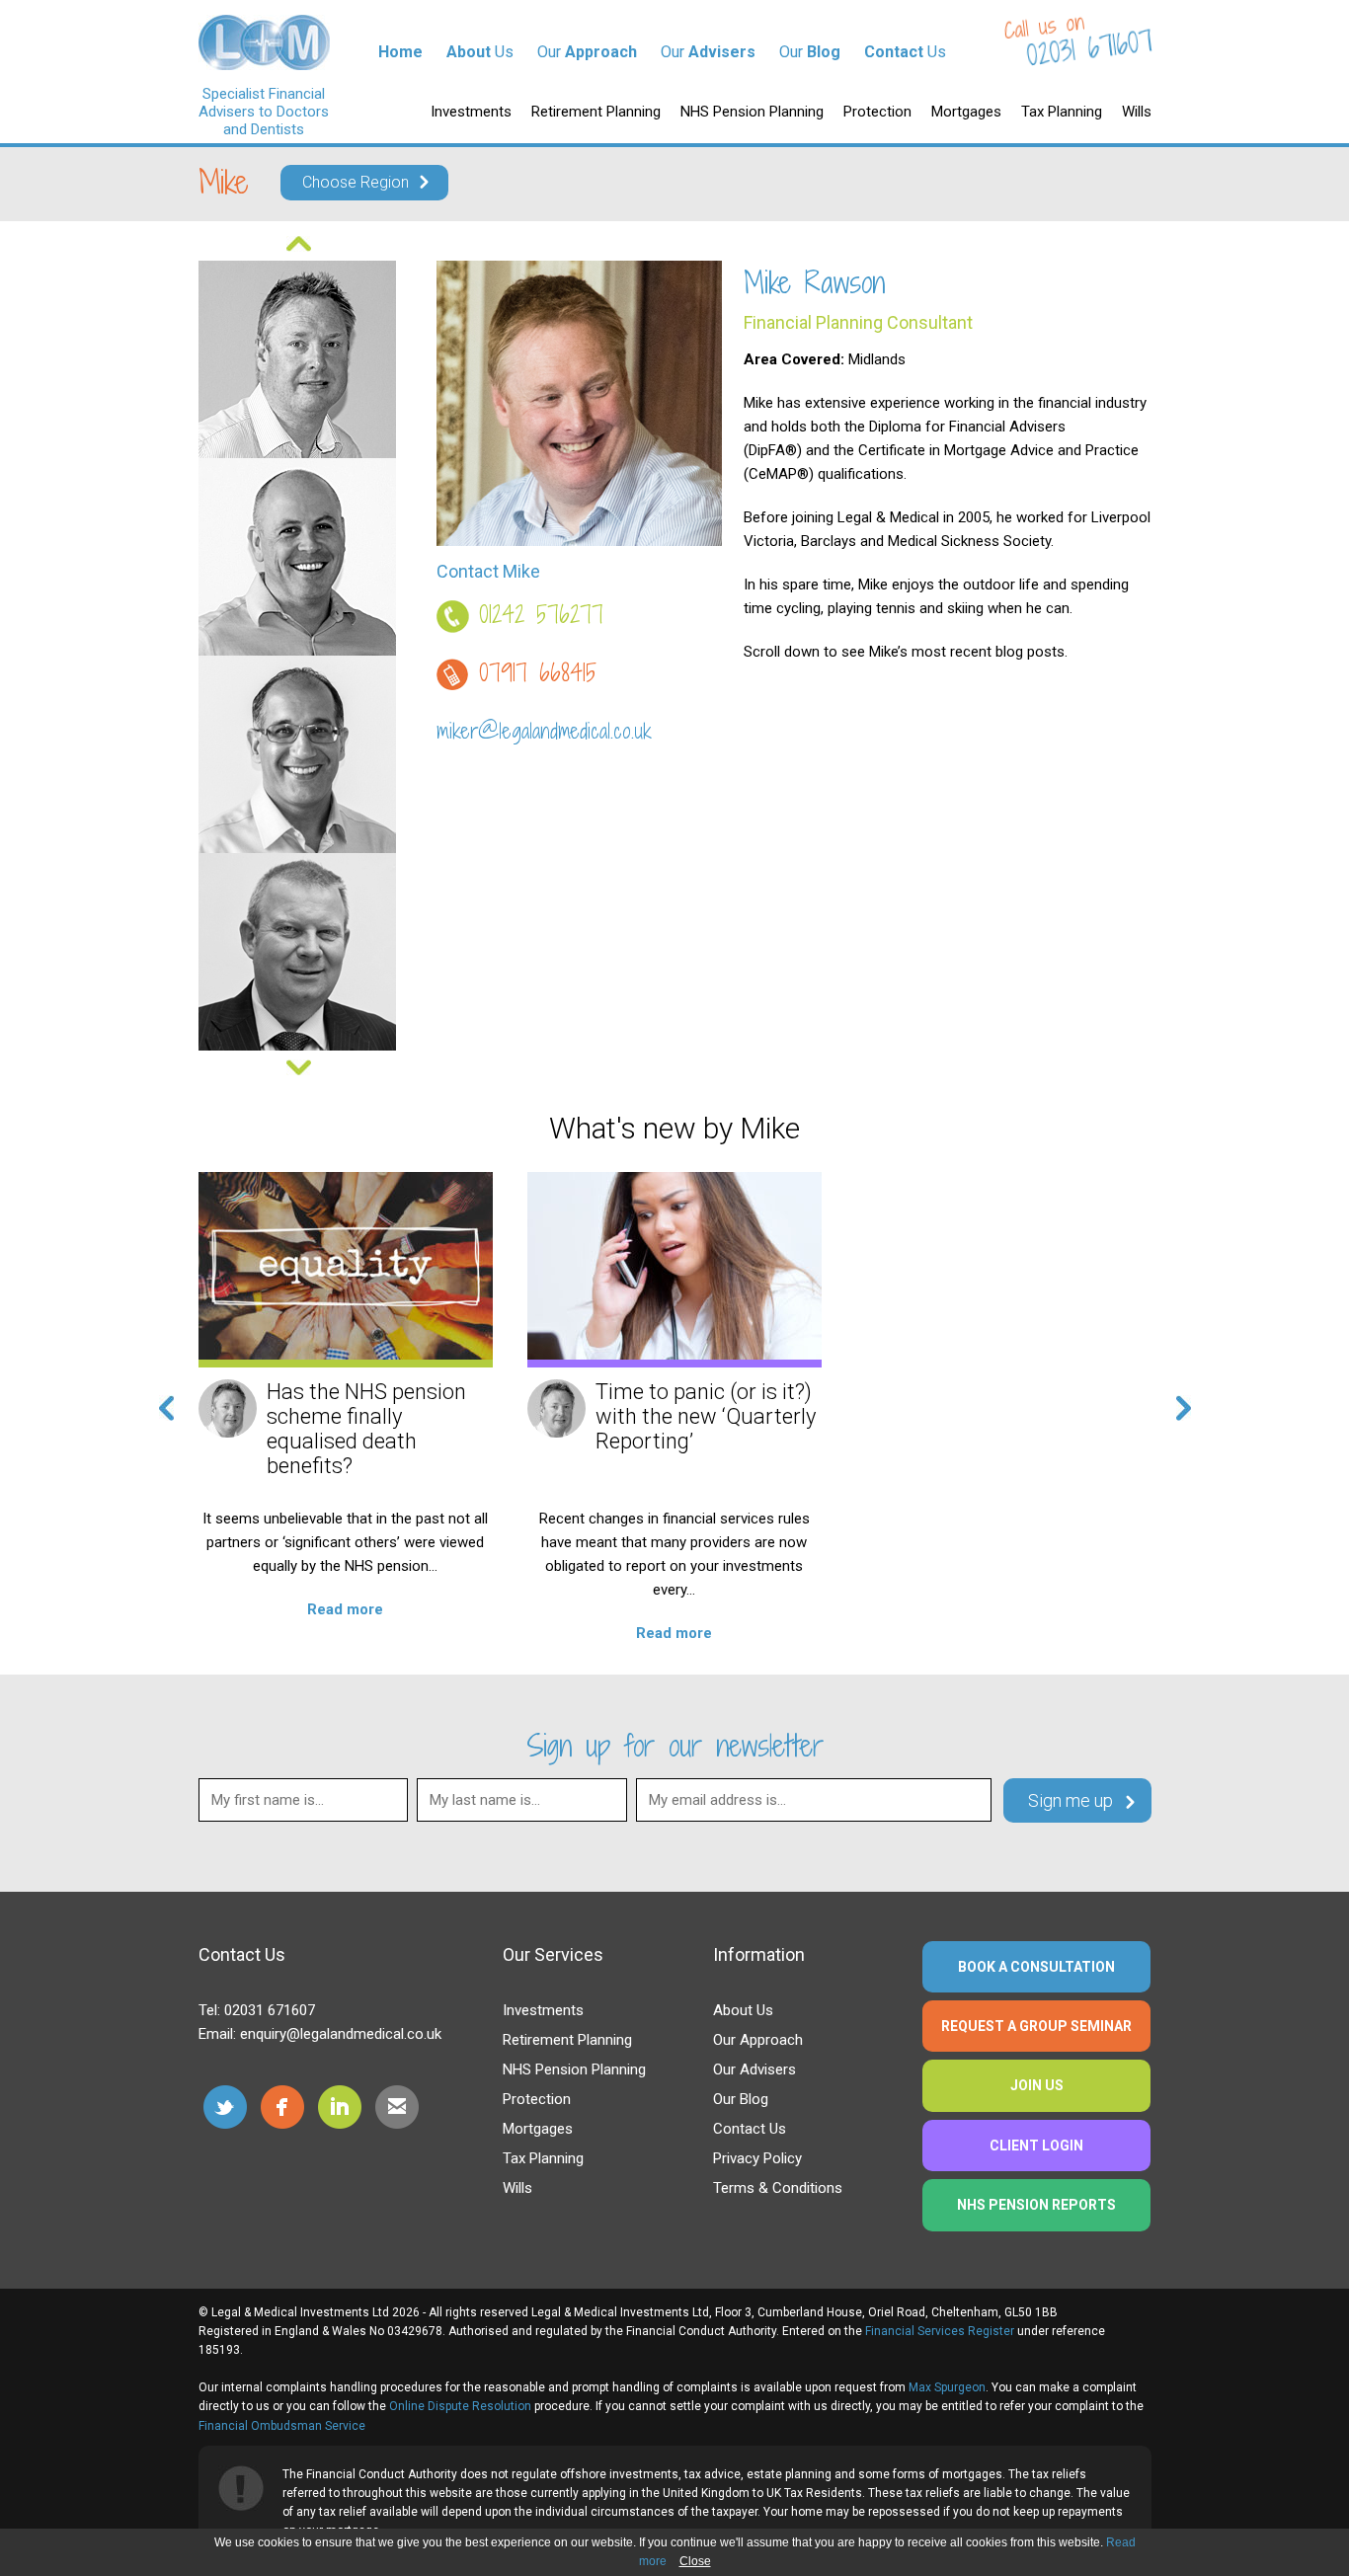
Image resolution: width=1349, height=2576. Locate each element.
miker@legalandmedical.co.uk (544, 731)
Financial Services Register (940, 2331)
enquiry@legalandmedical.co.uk (341, 2034)
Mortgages (966, 112)
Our (587, 52)
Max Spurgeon (947, 2387)
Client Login (1036, 2146)
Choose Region (356, 182)
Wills (1137, 112)
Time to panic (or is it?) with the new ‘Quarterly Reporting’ (706, 1416)
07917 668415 (538, 672)
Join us (1037, 2085)
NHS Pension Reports (1036, 2205)
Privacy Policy (757, 2158)
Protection (877, 112)
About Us (743, 2010)
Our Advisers (754, 2069)
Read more (345, 1609)
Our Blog (741, 2099)
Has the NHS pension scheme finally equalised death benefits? (366, 1429)
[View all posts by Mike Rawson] (228, 1408)
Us (480, 52)
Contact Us (750, 2129)
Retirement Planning (596, 112)
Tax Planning (1062, 112)
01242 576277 (541, 614)
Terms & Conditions (778, 2188)
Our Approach (758, 2040)
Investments (471, 112)
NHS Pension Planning (752, 112)
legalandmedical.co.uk (264, 42)
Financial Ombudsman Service (282, 2426)
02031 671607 (1089, 48)
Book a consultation (1036, 1967)
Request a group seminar (1036, 2026)
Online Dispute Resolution (460, 2406)
